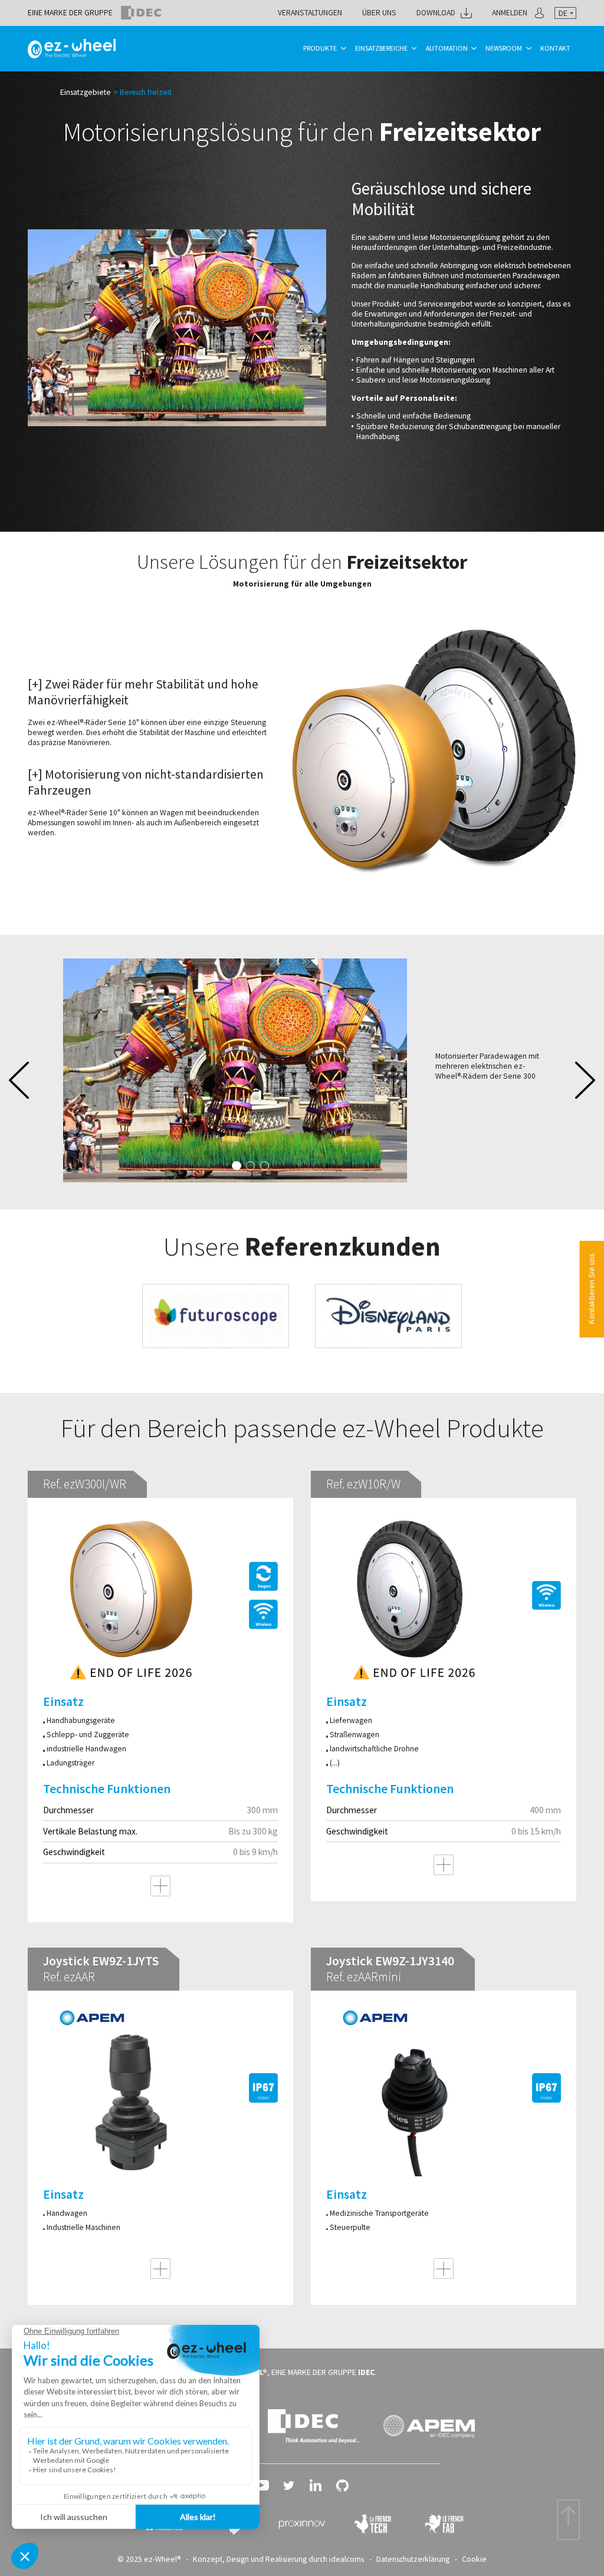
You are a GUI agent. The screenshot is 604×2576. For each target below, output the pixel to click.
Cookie (474, 2559)
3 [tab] (265, 1166)
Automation (447, 48)
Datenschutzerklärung (413, 2559)
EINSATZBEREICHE (381, 48)
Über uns (379, 13)
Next (585, 1080)
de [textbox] (563, 13)
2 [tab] (250, 1166)
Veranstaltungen (310, 13)
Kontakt (555, 48)
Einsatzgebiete (86, 92)
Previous (19, 1080)
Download (436, 13)
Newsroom (504, 48)
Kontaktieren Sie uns (591, 1289)
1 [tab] (236, 1166)
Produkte (320, 48)
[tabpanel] (302, 1070)
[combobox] (565, 13)
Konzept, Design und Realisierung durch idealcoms (278, 2559)
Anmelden (510, 13)
